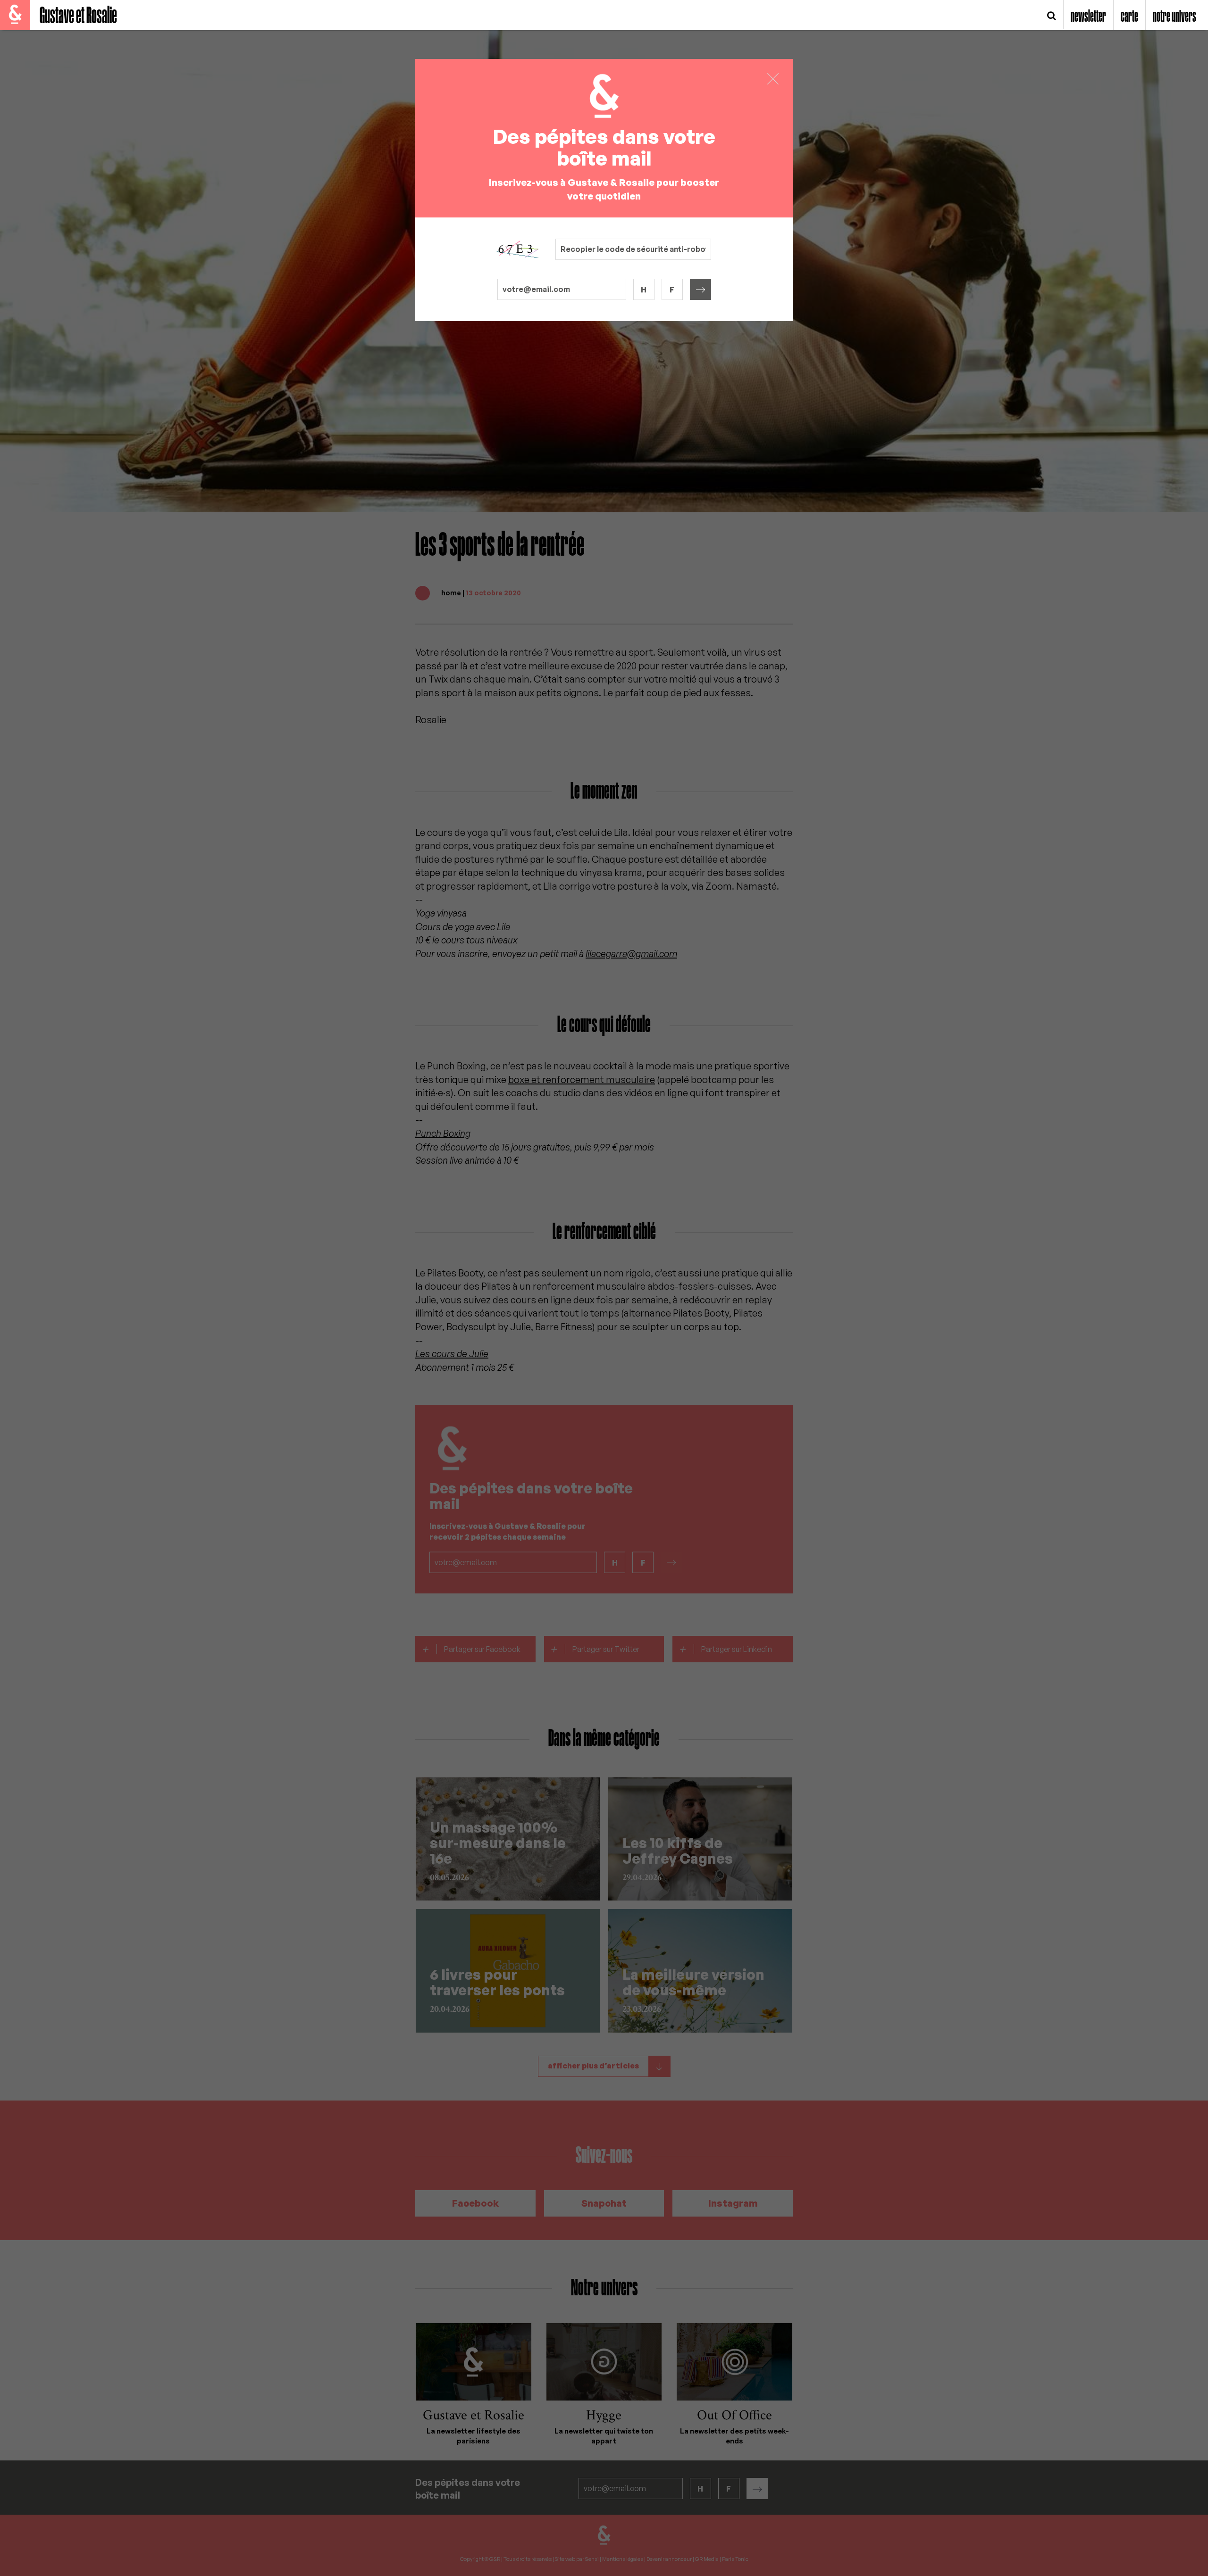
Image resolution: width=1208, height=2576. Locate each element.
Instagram (733, 2203)
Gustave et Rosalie (78, 16)
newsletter (1088, 17)
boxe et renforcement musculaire (582, 1080)
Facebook (475, 2203)
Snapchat (604, 2203)
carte (1129, 17)
